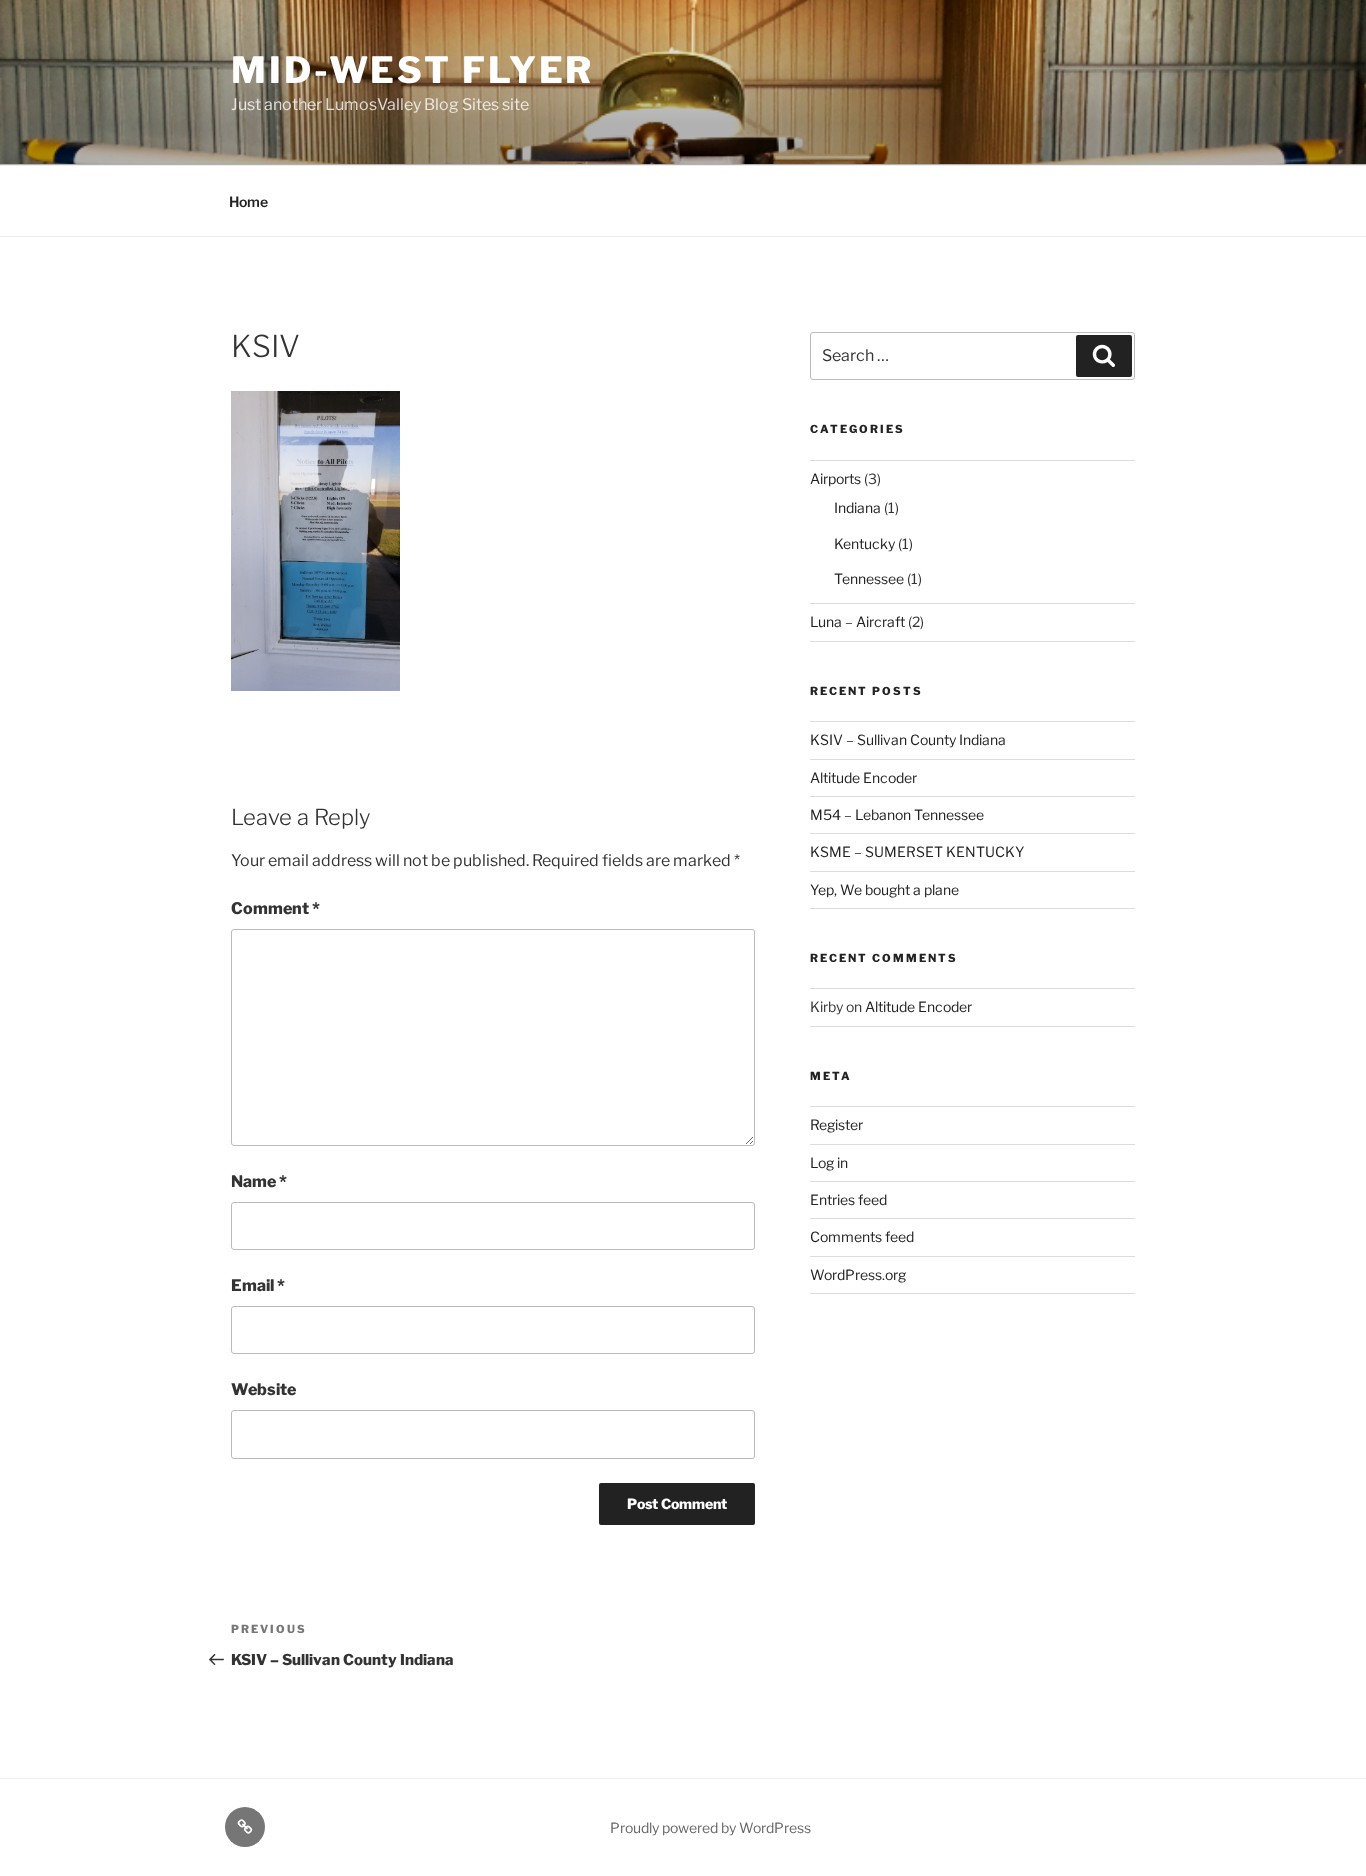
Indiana (857, 507)
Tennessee (869, 578)
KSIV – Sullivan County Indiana (908, 739)
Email (258, 1285)
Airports (835, 478)
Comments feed (862, 1236)
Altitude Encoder (863, 777)
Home (248, 201)
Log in (829, 1162)
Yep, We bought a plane (884, 889)
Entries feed (848, 1199)
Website (263, 1389)
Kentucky (864, 543)
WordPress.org (858, 1274)
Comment (275, 908)
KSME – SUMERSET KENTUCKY (917, 851)
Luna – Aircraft (857, 621)
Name (259, 1181)
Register (836, 1124)
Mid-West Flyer (412, 70)
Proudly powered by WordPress (710, 1827)
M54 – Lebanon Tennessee (897, 814)
